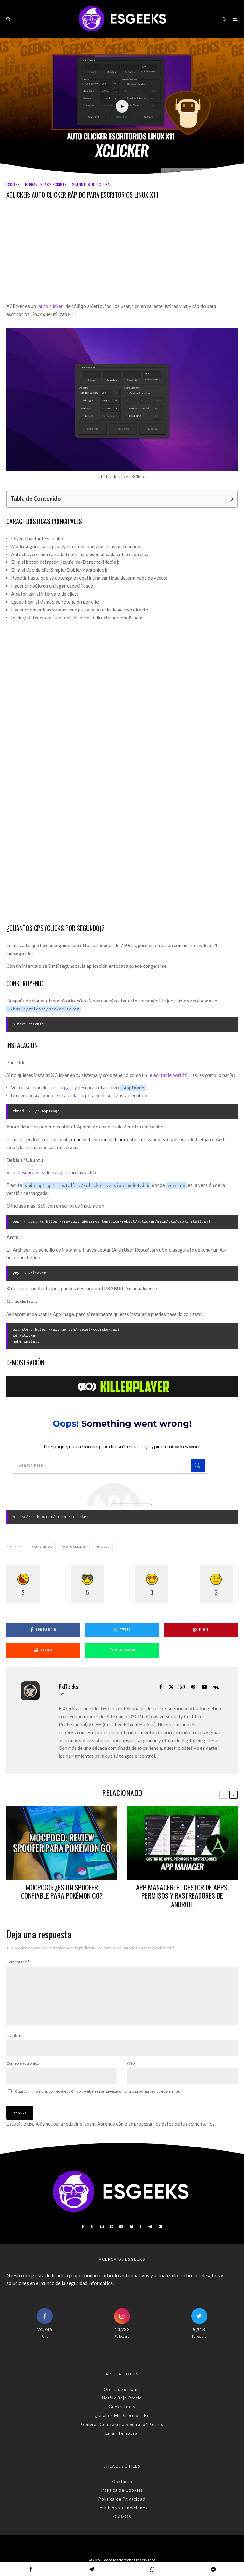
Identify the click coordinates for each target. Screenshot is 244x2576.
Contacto (122, 2482)
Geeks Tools (122, 2407)
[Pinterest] (112, 2227)
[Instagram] (102, 2227)
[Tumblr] (141, 2227)
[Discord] (160, 2227)
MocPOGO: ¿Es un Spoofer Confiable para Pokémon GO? (62, 1892)
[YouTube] (121, 2227)
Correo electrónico (23, 2063)
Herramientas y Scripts (46, 184)
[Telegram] (150, 2227)
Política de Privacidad (122, 2499)
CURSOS (122, 2517)
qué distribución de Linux (100, 1139)
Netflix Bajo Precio (122, 2398)
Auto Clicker (75, 1547)
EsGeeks (13, 184)
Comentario (18, 1962)
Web (131, 2063)
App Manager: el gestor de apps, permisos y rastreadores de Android (182, 1896)
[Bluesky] (132, 2227)
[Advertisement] (122, 255)
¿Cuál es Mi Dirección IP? (122, 2415)
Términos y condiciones (122, 2508)
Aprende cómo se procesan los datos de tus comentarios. (156, 2124)
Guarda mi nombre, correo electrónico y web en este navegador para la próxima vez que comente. (98, 2091)
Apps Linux (43, 1547)
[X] (92, 2227)
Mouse (104, 1547)
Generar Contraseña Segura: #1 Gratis (122, 2424)
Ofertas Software (122, 2389)
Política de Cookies (122, 2490)
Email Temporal (122, 2433)
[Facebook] (83, 2227)
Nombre (14, 2035)
